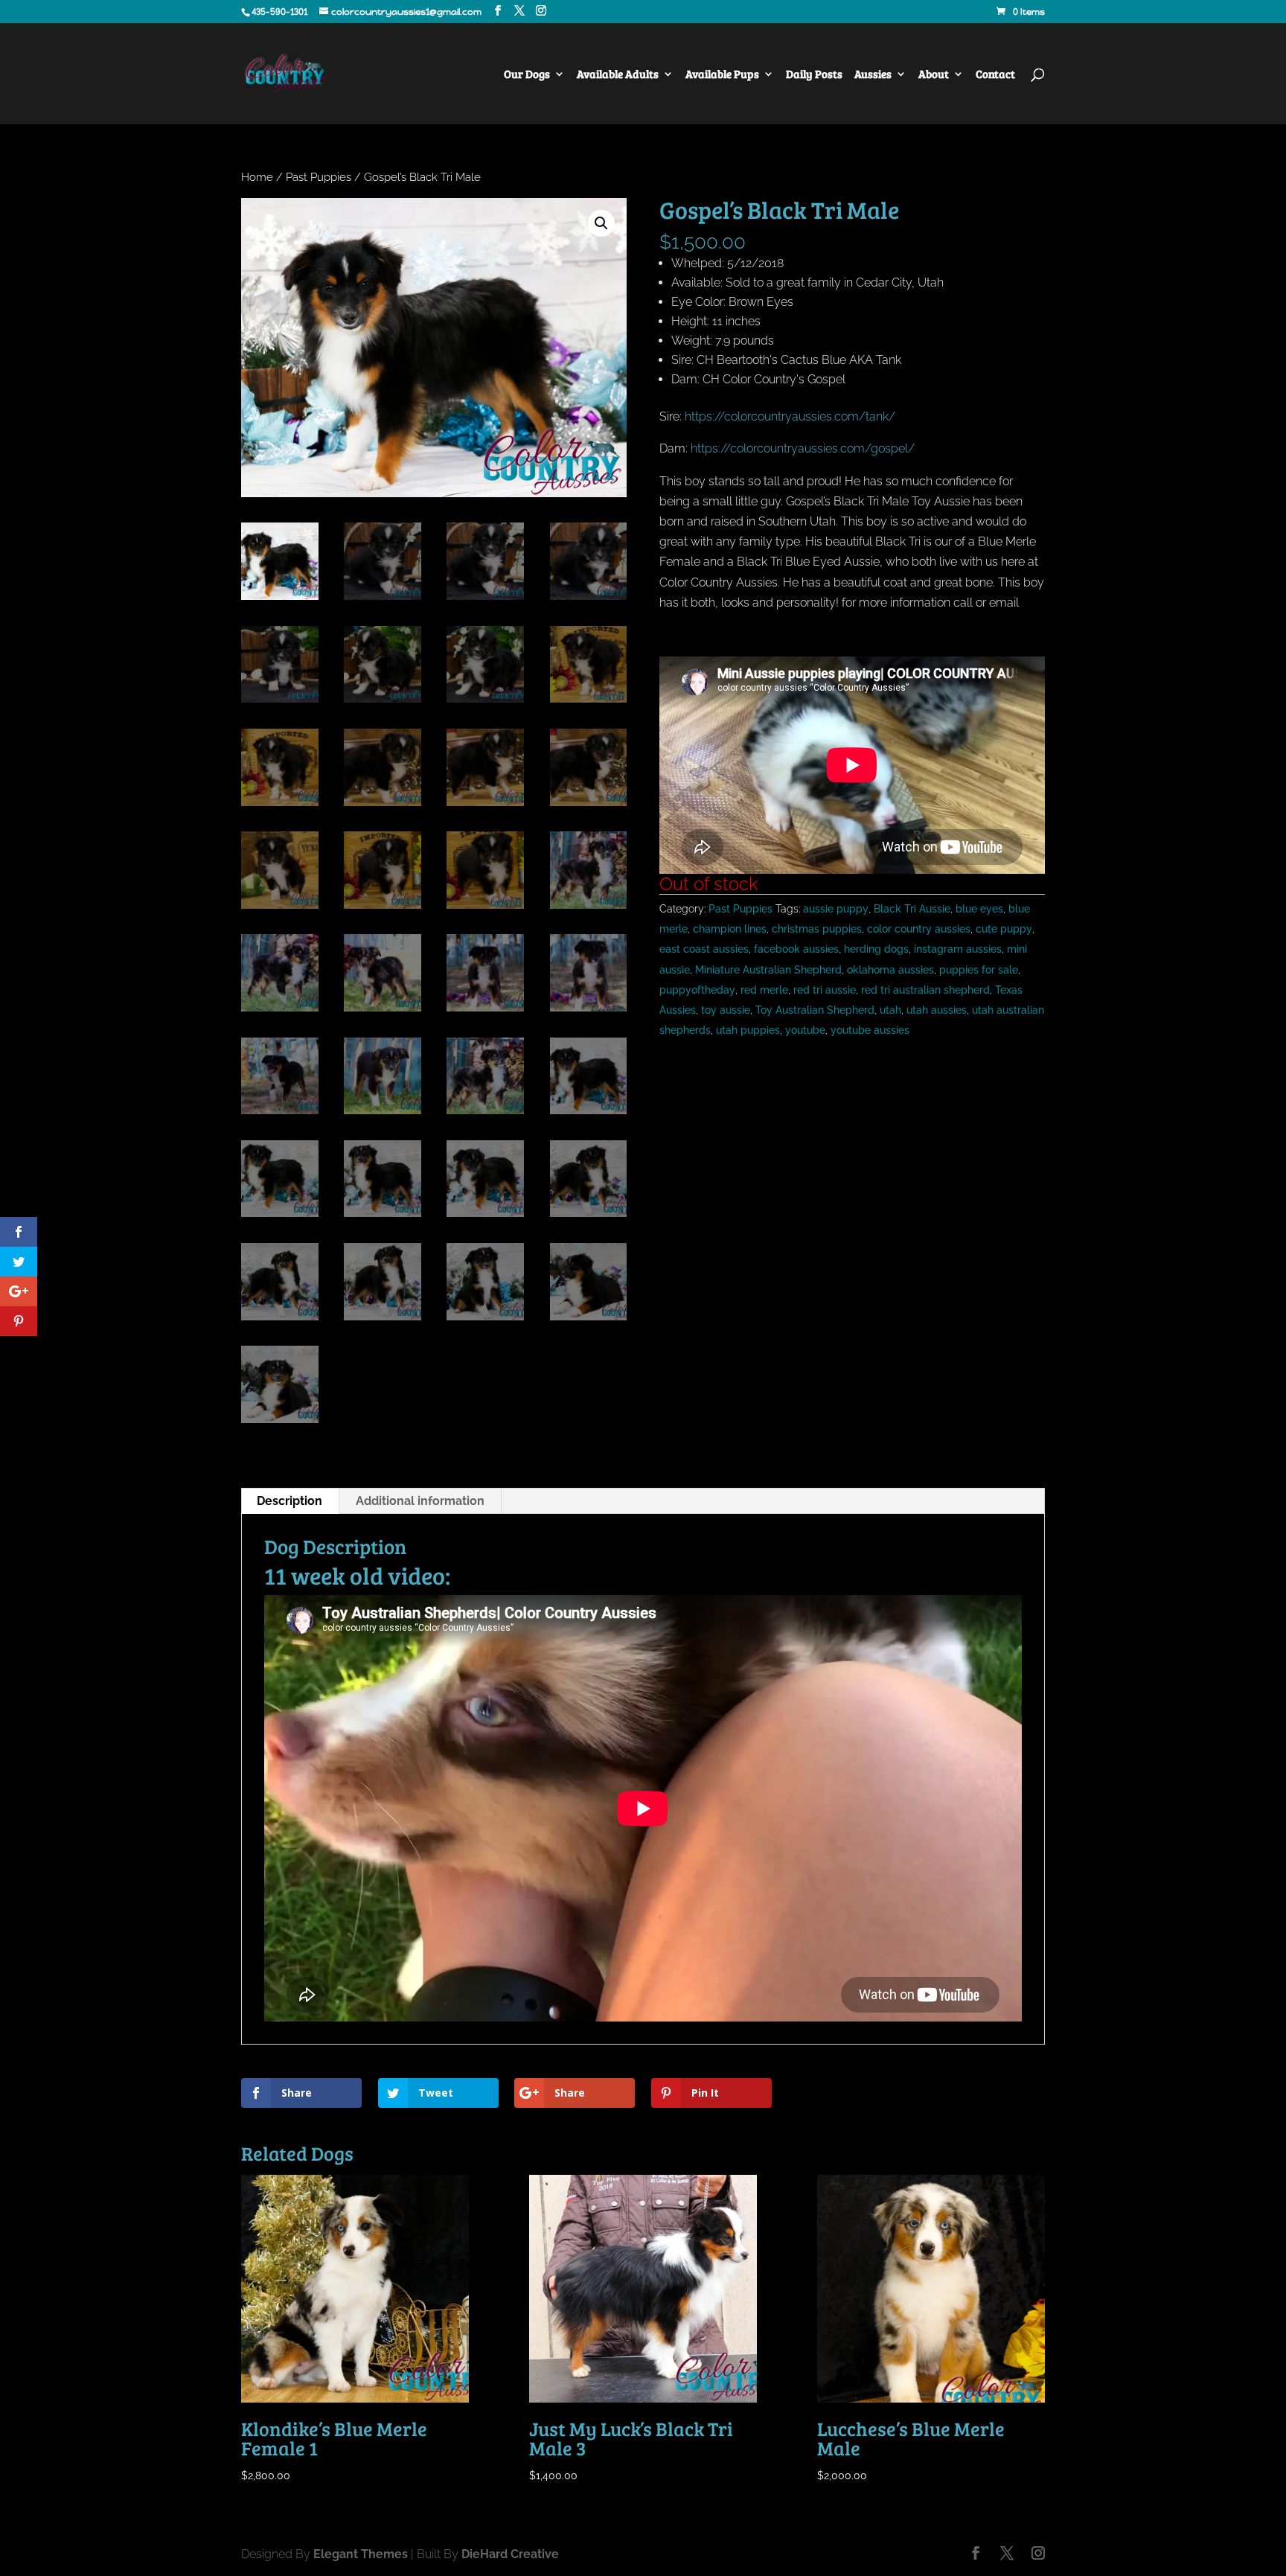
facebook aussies (796, 949)
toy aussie (726, 1010)
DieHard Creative (510, 2554)
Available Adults (618, 75)
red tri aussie (825, 990)
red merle (764, 990)
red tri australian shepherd (925, 990)
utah (890, 1010)
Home (257, 177)
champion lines (730, 929)
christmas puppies (817, 929)
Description (289, 1501)
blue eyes (979, 909)
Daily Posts (814, 75)
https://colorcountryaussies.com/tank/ (790, 416)
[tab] (290, 1501)
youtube (805, 1030)
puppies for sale (979, 970)
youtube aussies (870, 1030)
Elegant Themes (361, 2554)
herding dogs (876, 949)
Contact (995, 75)
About (934, 75)
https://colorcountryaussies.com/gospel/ (804, 448)
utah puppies (748, 1030)
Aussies (873, 75)
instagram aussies (958, 949)
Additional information (420, 1501)
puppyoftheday (697, 990)
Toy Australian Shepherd (815, 1010)
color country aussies (919, 929)
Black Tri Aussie (912, 909)
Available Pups (722, 75)
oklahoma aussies (890, 970)
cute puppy (1004, 929)
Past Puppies (319, 177)
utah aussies (937, 1010)
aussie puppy (836, 909)
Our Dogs (527, 75)
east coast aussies (704, 949)
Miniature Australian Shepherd (768, 970)
